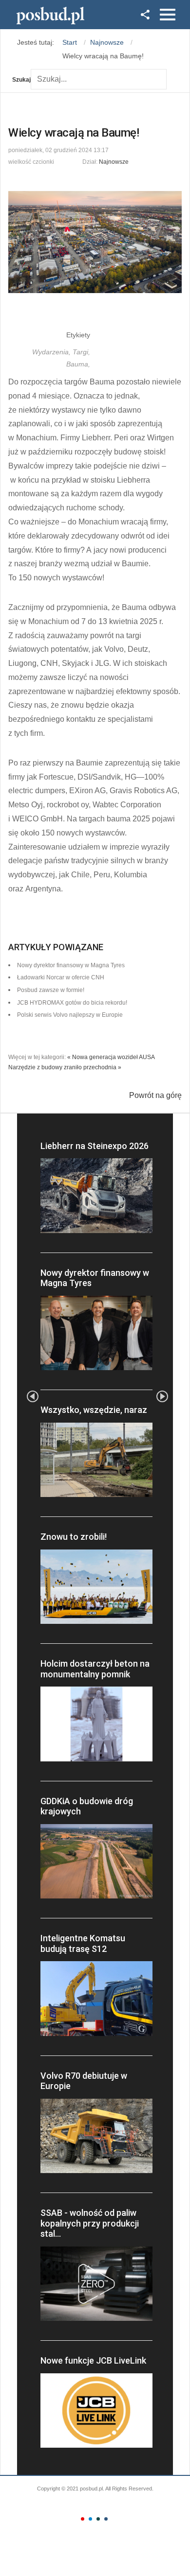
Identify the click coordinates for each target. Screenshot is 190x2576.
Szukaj (21, 80)
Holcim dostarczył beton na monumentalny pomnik (95, 1669)
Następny (162, 1396)
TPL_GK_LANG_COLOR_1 (83, 2519)
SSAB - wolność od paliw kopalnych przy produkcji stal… (90, 2223)
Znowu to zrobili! (74, 1537)
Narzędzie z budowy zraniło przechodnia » (65, 1067)
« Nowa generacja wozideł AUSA (111, 1057)
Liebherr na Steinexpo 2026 (95, 1146)
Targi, (81, 352)
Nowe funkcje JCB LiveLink (93, 2360)
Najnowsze (114, 162)
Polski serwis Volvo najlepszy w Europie (70, 1015)
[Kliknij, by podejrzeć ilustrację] (95, 242)
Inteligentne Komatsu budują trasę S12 (83, 1943)
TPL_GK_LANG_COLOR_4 (106, 2519)
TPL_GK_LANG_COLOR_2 (90, 2519)
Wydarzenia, (52, 352)
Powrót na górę (155, 1095)
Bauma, (78, 364)
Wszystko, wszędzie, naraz (94, 1410)
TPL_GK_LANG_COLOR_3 (98, 2519)
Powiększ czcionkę (71, 160)
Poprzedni (33, 1396)
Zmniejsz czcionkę (62, 160)
